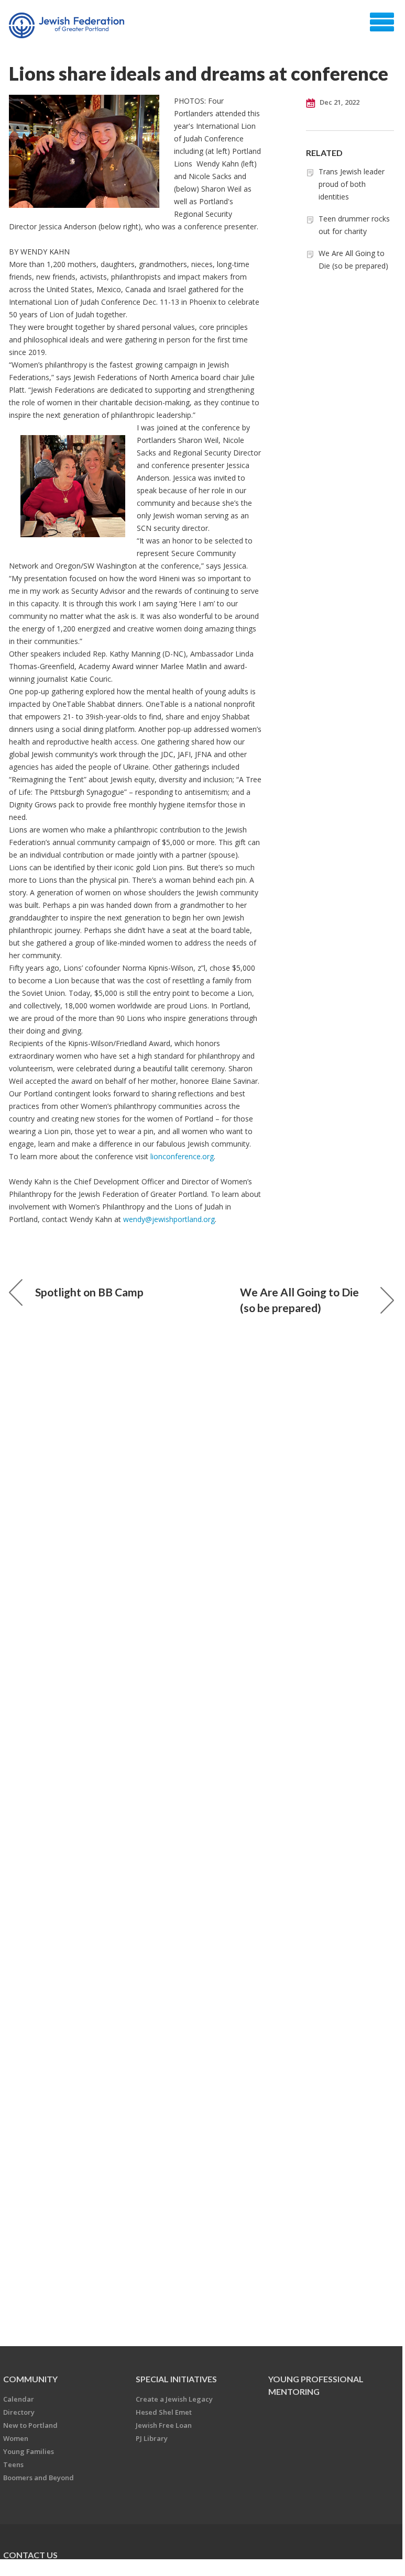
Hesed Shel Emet (164, 2412)
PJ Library (152, 2438)
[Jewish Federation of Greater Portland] (68, 26)
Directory (19, 2412)
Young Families (29, 2451)
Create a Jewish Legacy (174, 2399)
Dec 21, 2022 (339, 102)
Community (30, 2379)
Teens (13, 2464)
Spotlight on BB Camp (89, 1292)
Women (16, 2438)
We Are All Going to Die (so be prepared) (299, 1300)
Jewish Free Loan (164, 2425)
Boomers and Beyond (39, 2478)
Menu (382, 22)
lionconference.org (182, 1156)
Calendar (19, 2399)
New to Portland (30, 2425)
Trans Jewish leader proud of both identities (352, 184)
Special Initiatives (176, 2379)
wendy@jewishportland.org (169, 1219)
